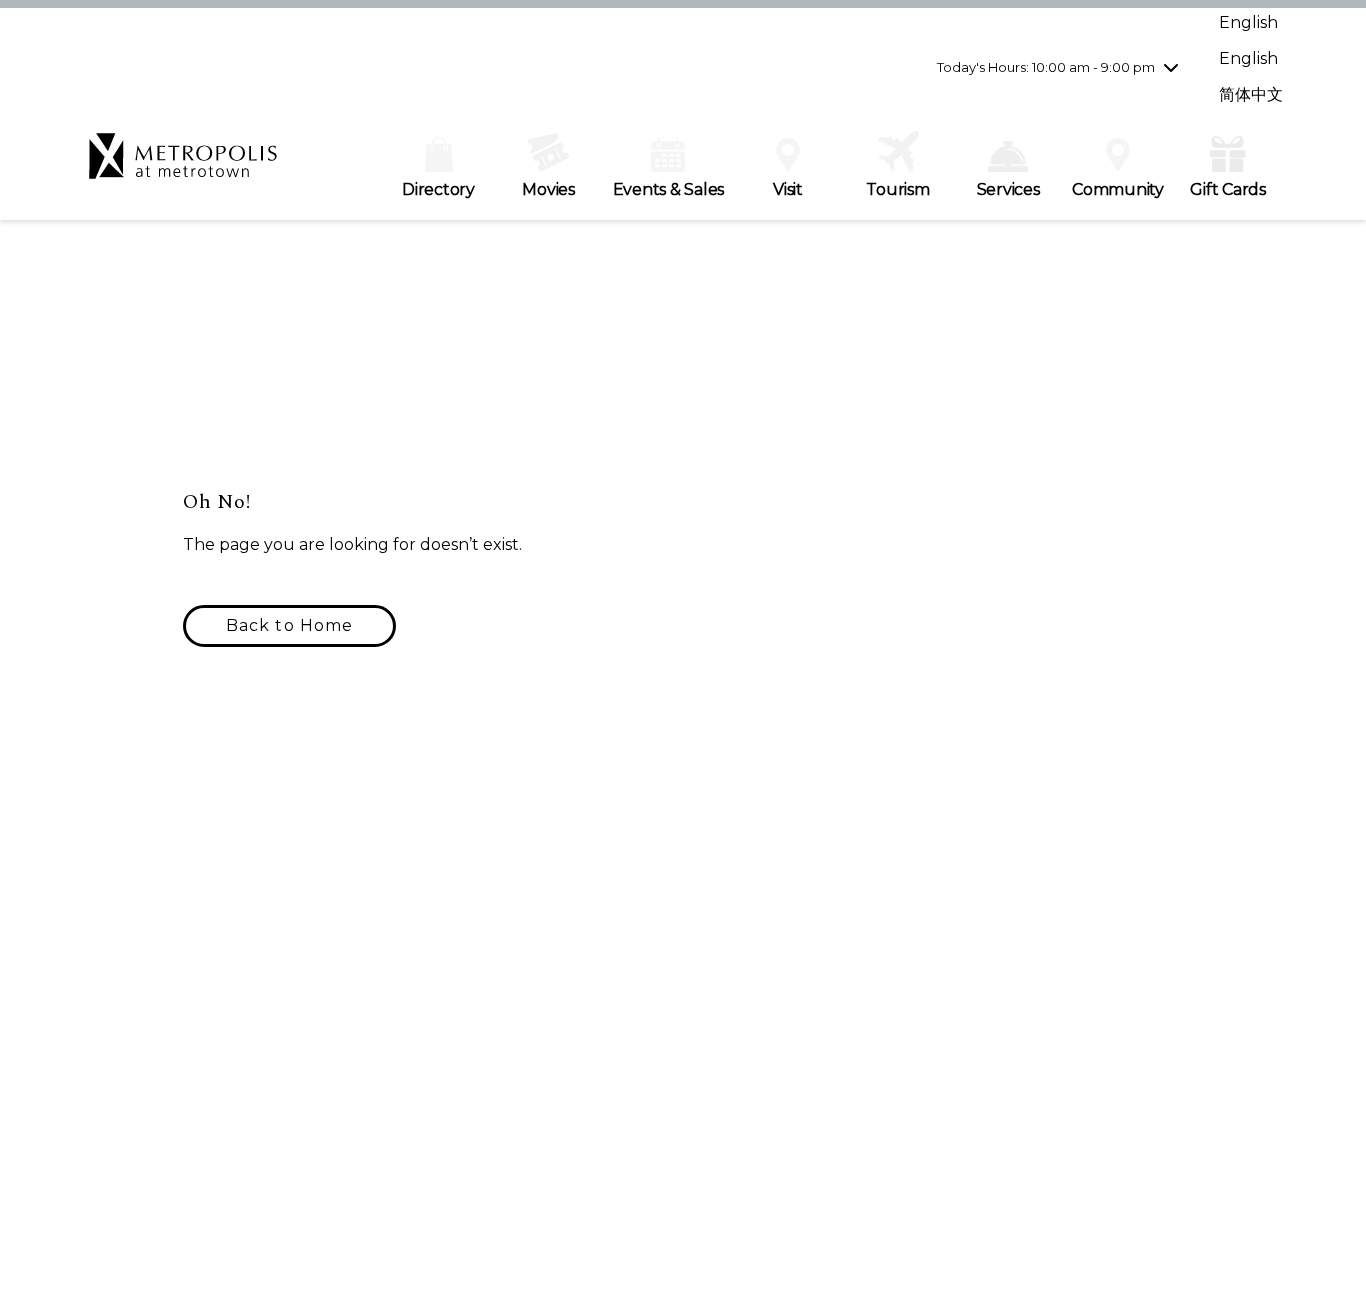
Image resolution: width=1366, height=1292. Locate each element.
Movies (548, 189)
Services (1008, 189)
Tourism (897, 189)
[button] (289, 626)
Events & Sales (669, 189)
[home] (183, 166)
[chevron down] (1171, 67)
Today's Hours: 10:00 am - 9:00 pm (1046, 67)
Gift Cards (1228, 189)
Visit (788, 189)
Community (1118, 189)
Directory (438, 189)
